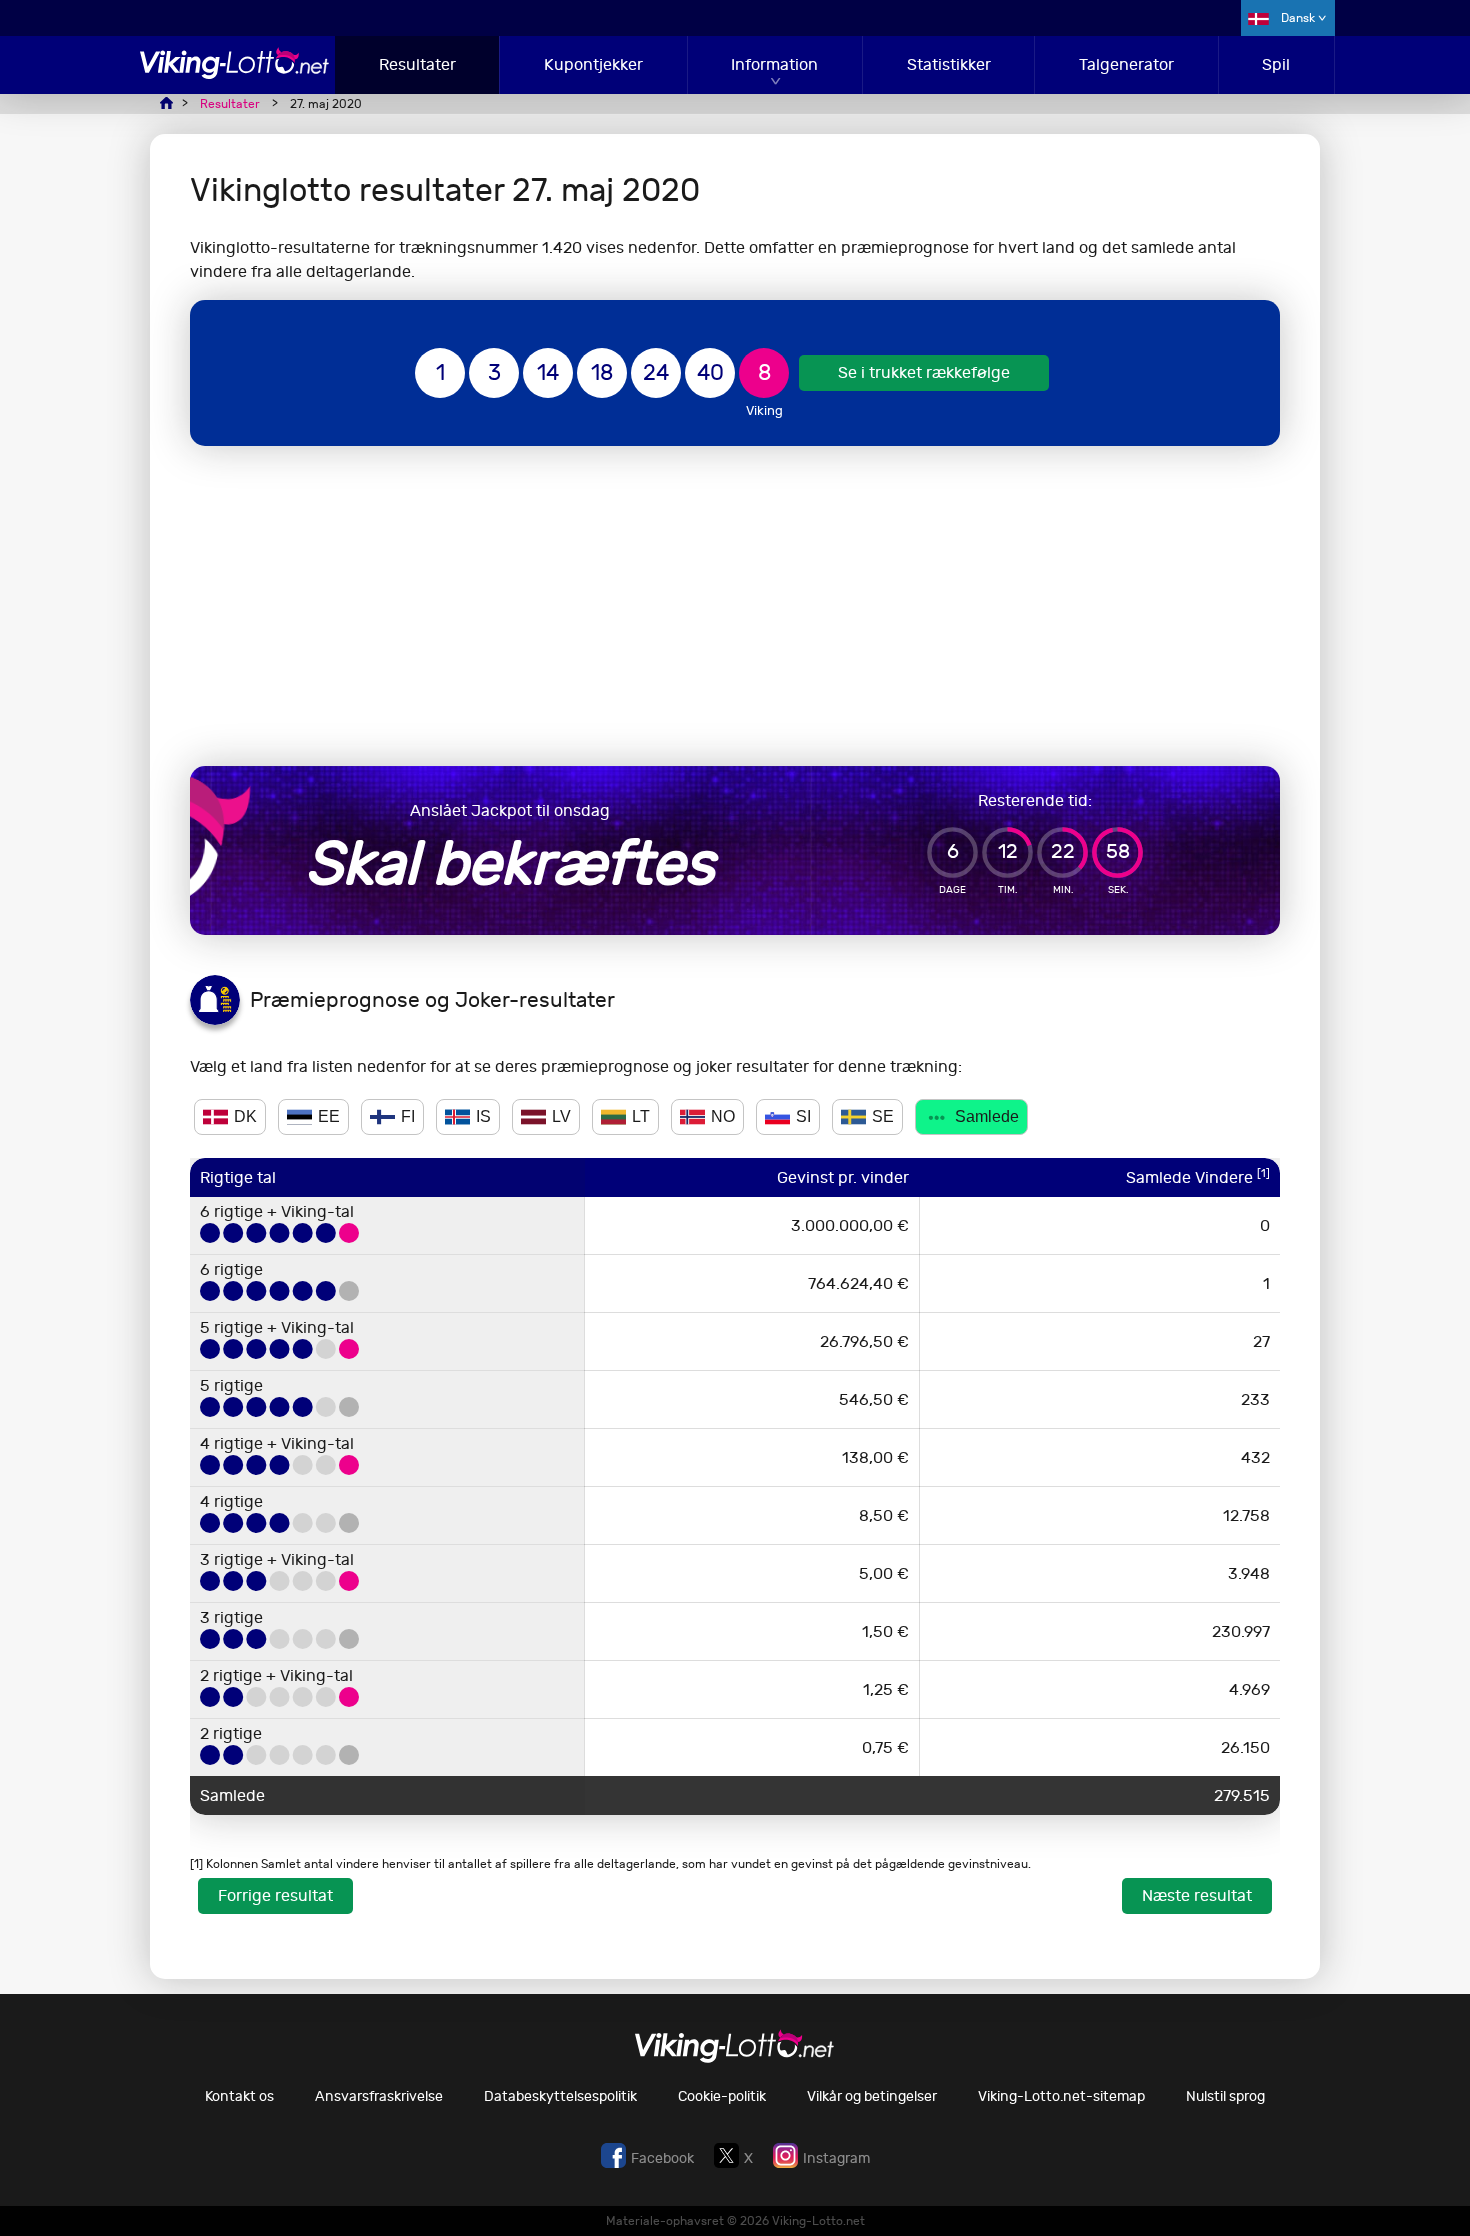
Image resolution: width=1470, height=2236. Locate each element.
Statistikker (949, 64)
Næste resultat (1197, 1895)
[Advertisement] (735, 606)
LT (641, 1116)
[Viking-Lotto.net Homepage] (235, 73)
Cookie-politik (722, 2096)
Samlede (987, 1116)
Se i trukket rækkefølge (924, 372)
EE (329, 1116)
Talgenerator (1126, 64)
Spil (1276, 64)
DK (245, 1116)
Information (774, 64)
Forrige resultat (275, 1895)
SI (803, 1116)
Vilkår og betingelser (872, 2096)
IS (483, 1116)
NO (723, 1116)
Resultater (417, 64)
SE (883, 1116)
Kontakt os (239, 2096)
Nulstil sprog (1225, 2096)
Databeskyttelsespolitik (560, 2096)
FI (408, 1116)
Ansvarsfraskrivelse (379, 2096)
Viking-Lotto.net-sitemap (1061, 2096)
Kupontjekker (593, 64)
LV (561, 1116)
